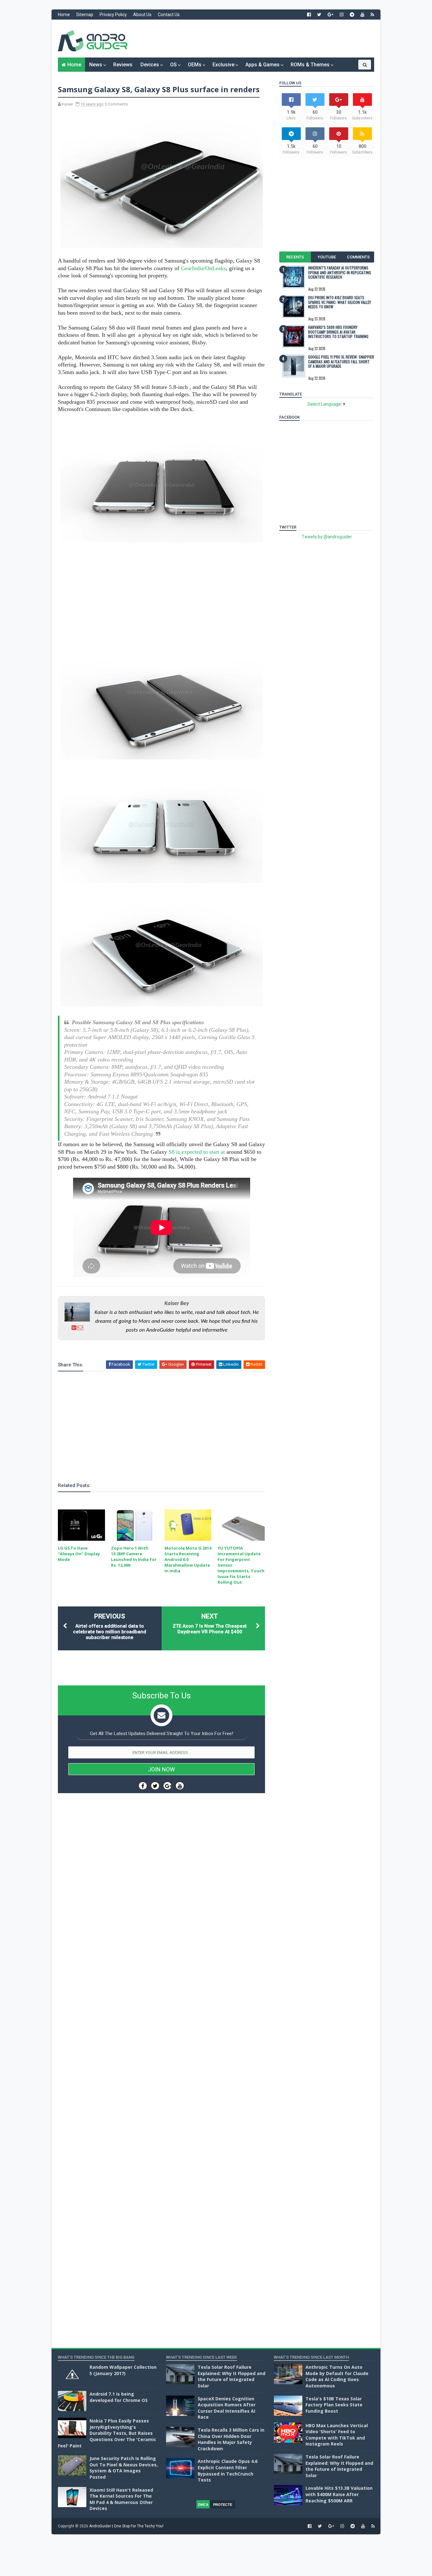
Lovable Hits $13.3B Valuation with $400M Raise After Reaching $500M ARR (339, 2494)
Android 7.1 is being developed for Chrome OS (119, 2397)
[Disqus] (161, 1987)
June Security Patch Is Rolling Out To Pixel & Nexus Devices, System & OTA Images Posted (124, 2468)
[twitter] (319, 15)
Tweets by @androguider (327, 537)
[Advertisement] (259, 39)
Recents (295, 257)
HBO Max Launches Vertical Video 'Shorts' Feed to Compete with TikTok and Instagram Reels (337, 2435)
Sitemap (85, 15)
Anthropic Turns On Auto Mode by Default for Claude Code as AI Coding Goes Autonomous (337, 2376)
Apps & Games (262, 65)
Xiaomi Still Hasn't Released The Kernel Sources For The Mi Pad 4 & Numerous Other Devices (121, 2499)
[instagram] (342, 15)
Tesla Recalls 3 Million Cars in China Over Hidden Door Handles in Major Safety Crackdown (231, 2439)
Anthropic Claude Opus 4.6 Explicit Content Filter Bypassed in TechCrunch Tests (228, 2470)
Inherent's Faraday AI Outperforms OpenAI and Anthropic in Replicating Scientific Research (339, 272)
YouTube (327, 257)
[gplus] (330, 15)
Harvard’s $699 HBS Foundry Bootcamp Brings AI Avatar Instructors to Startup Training (338, 332)
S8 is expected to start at (197, 1152)
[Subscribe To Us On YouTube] (180, 1786)
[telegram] (352, 15)
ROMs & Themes (310, 65)
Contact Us (169, 15)
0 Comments (116, 104)
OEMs (195, 65)
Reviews (123, 65)
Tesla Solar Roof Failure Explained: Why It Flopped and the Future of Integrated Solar (231, 2376)
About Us (142, 15)
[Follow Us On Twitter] (155, 1786)
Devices (150, 65)
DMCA (203, 2505)
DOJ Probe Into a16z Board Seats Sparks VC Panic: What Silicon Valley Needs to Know (339, 302)
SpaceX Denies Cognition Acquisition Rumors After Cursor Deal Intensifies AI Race (227, 2408)
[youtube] (362, 15)
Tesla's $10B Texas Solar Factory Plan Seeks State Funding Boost (334, 2405)
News (96, 65)
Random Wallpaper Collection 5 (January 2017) (123, 2370)
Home (64, 15)
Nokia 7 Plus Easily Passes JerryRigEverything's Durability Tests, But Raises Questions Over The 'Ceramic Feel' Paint (107, 2433)
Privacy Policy (113, 15)
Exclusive (223, 65)
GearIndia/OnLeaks (203, 268)
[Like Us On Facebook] (143, 1786)
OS (173, 65)
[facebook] (309, 15)
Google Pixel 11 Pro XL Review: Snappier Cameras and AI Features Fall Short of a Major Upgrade (341, 361)
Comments (358, 257)
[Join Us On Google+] (167, 1786)
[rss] (372, 15)
